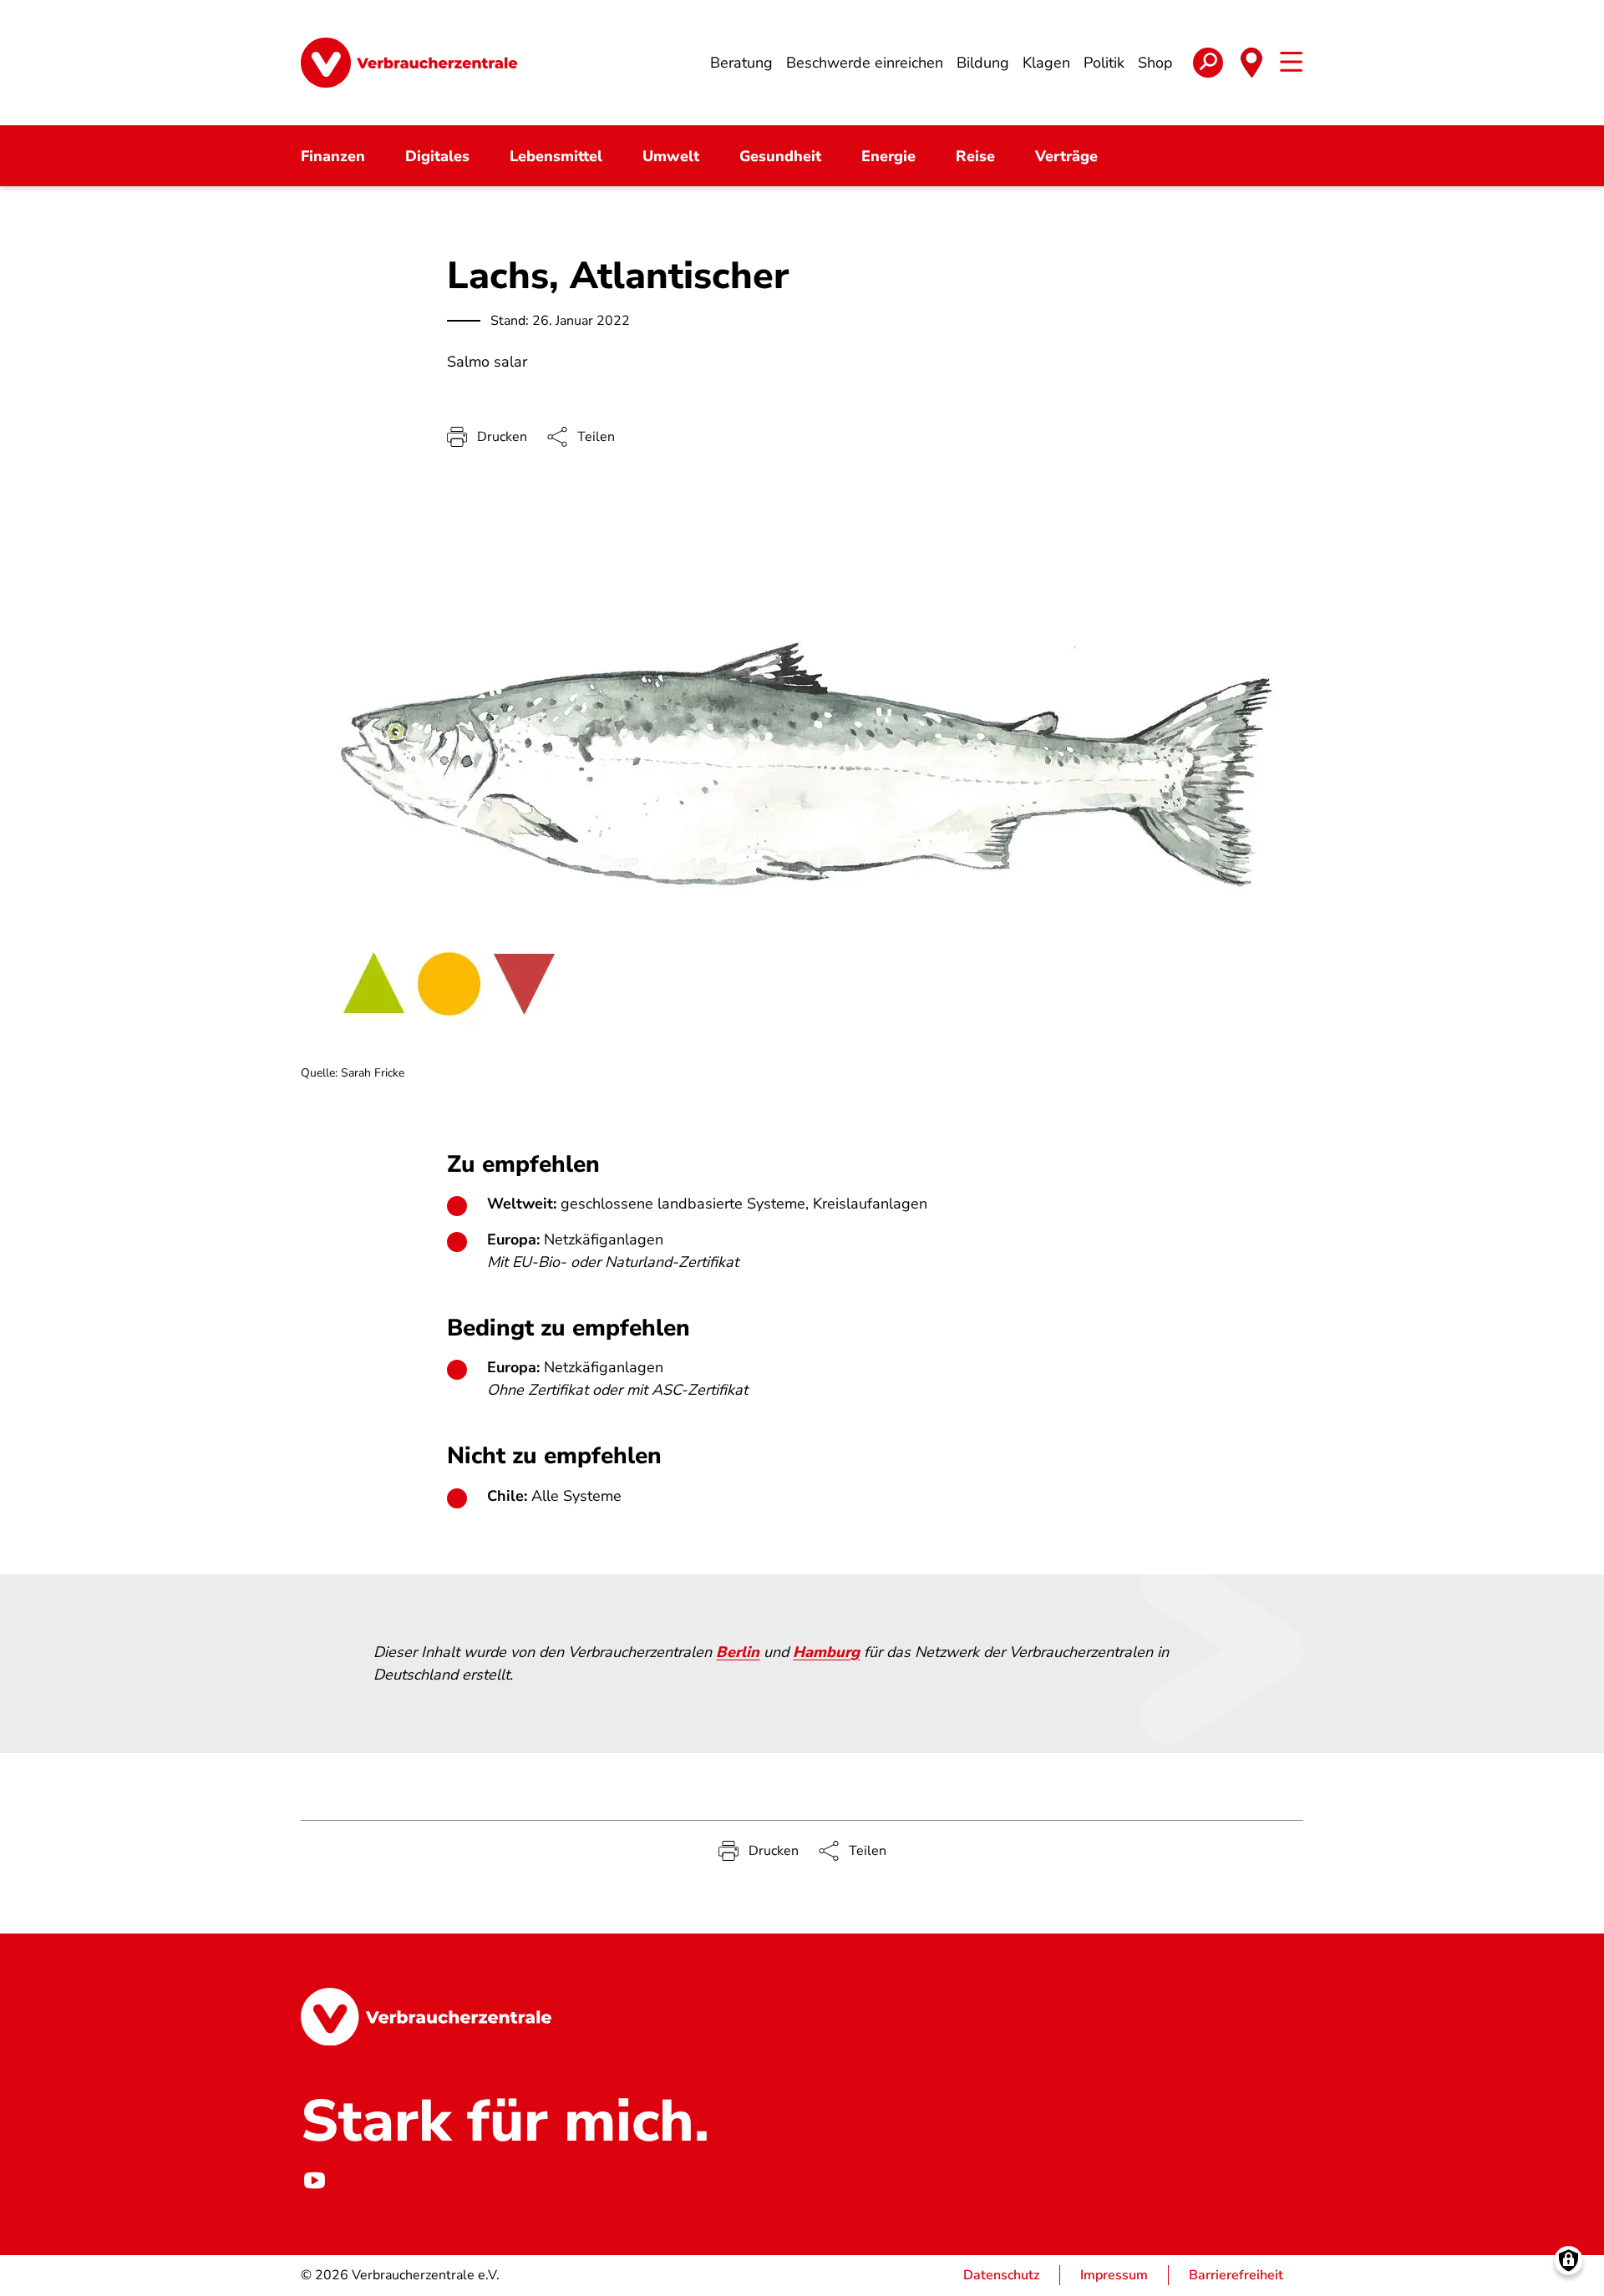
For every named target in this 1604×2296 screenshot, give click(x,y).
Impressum (1114, 2275)
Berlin (738, 1652)
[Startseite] (409, 63)
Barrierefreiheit (1236, 2275)
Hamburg (826, 1652)
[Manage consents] (1568, 2261)
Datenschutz (1001, 2275)
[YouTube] (314, 2180)
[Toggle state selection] (1251, 63)
